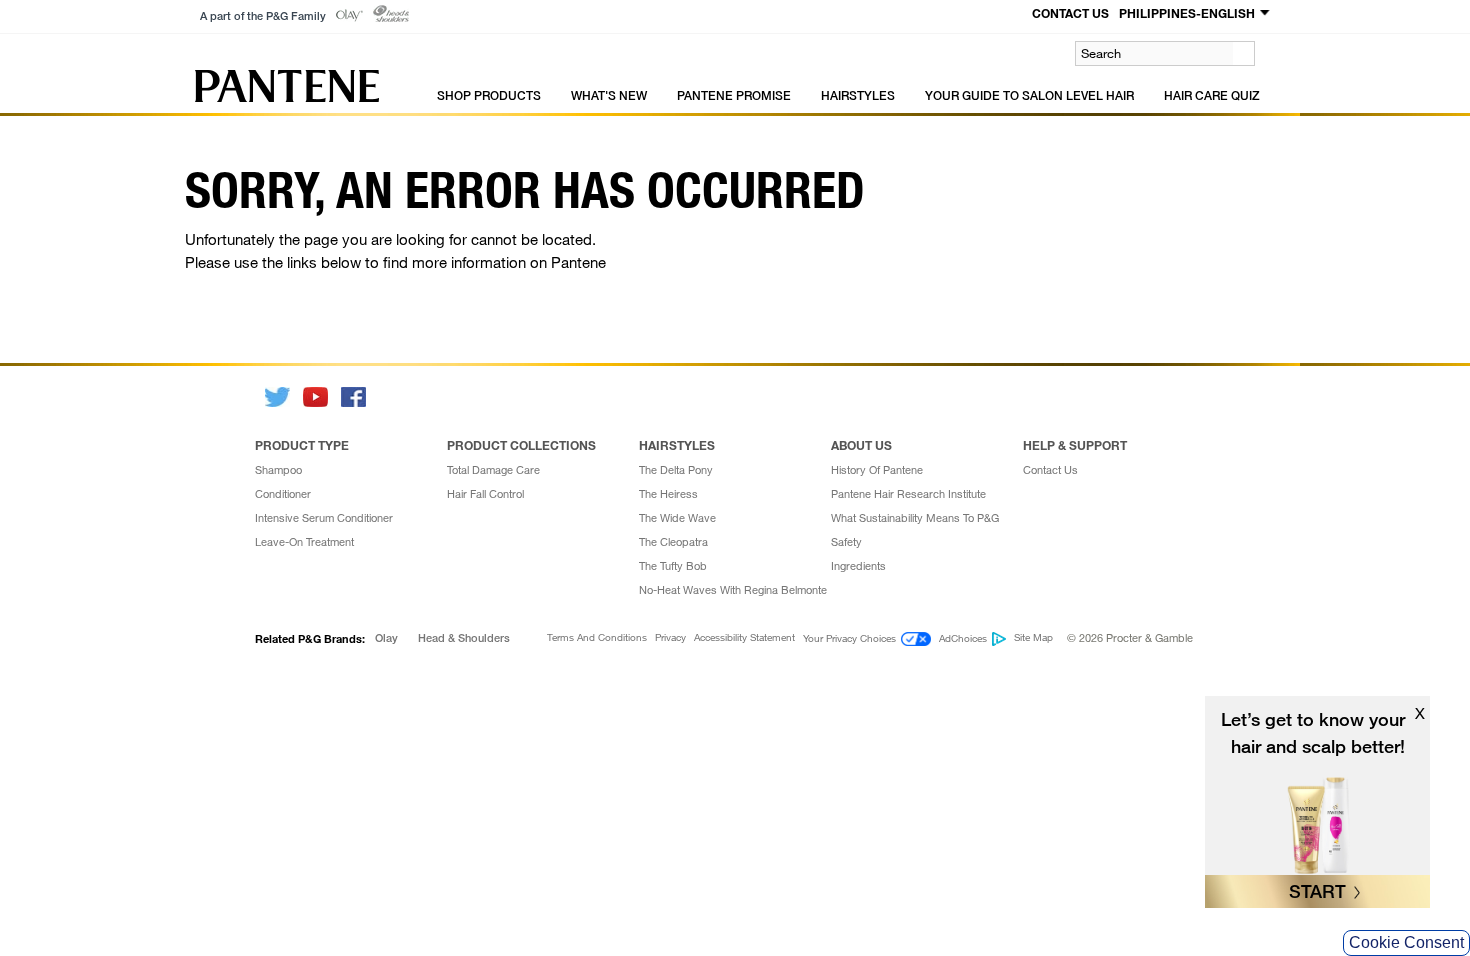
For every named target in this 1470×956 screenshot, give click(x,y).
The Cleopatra (673, 542)
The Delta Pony (676, 470)
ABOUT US (861, 445)
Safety (846, 542)
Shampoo (278, 470)
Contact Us (1050, 470)
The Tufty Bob (673, 566)
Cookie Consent (1406, 942)
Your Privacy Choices (849, 638)
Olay (386, 638)
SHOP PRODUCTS (489, 95)
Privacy (670, 638)
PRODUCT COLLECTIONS (521, 445)
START (1317, 891)
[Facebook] (355, 397)
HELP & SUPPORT (1075, 445)
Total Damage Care (493, 470)
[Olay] (349, 15)
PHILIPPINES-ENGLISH (1187, 13)
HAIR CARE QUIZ (1212, 95)
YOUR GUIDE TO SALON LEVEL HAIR (1029, 95)
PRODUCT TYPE (302, 445)
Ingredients (858, 566)
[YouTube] (317, 397)
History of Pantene (877, 470)
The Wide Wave (677, 518)
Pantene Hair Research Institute (908, 494)
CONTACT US (1070, 13)
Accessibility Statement (744, 638)
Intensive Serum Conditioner (324, 518)
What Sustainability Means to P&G (915, 518)
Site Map (1033, 638)
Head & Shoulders (464, 638)
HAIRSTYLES (858, 95)
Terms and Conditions (597, 638)
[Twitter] (279, 397)
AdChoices (963, 638)
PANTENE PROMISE (734, 95)
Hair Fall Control (485, 494)
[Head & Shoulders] (391, 13)
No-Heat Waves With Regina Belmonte (733, 590)
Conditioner (283, 494)
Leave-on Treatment (304, 542)
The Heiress (668, 494)
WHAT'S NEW (609, 95)
